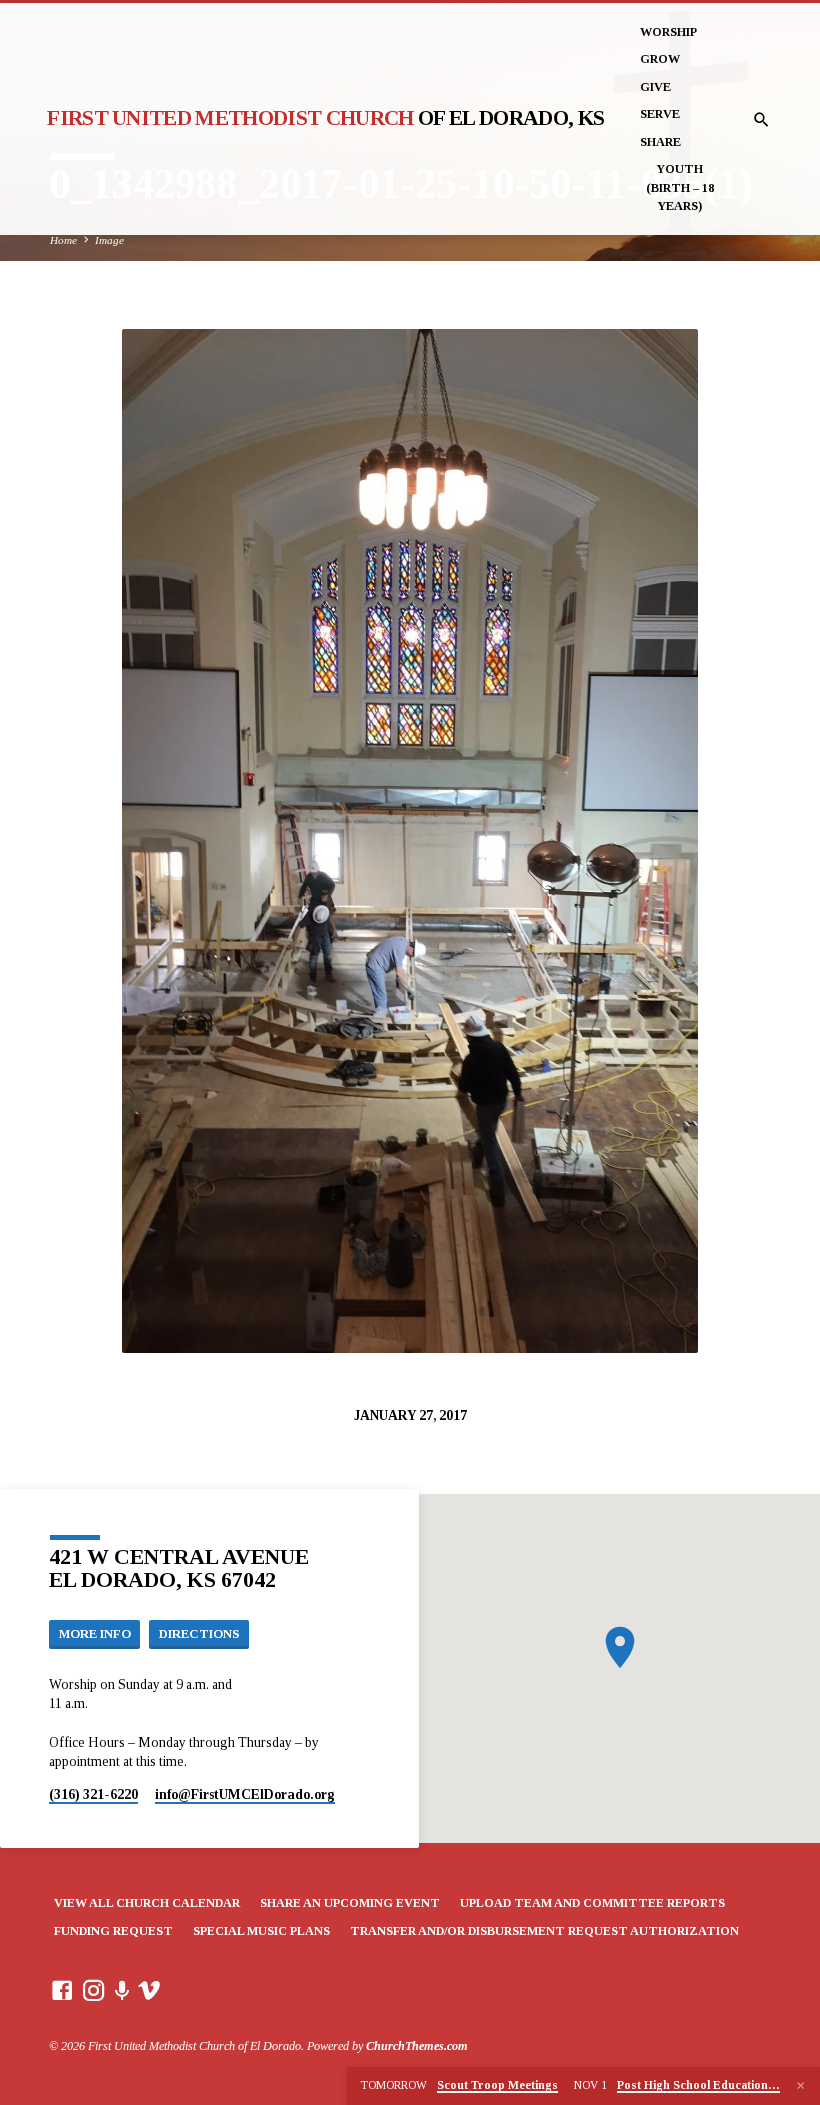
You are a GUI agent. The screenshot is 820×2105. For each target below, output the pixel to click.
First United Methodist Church (325, 118)
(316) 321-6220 (93, 1794)
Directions (199, 1634)
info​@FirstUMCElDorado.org (245, 1794)
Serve (660, 114)
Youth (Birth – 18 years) (680, 187)
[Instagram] (94, 1991)
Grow (660, 59)
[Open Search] (761, 120)
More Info (95, 1634)
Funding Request (113, 1931)
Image (109, 240)
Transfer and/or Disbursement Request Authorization (544, 1931)
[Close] (801, 2086)
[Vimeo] (149, 1991)
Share (660, 142)
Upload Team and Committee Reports (592, 1903)
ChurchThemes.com (417, 2046)
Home (63, 240)
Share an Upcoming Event (350, 1903)
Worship (668, 32)
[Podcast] (122, 1991)
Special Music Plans (261, 1931)
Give (655, 87)
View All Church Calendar (147, 1903)
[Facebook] (62, 1991)
